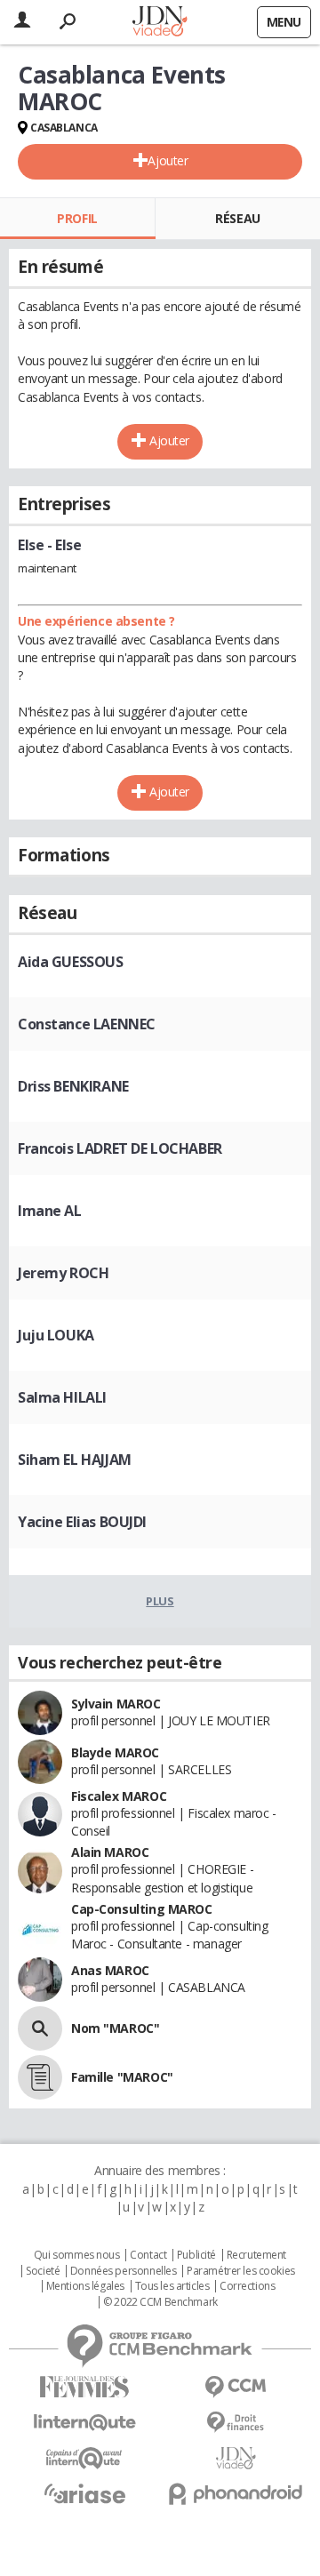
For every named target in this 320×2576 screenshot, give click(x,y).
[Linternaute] (84, 2423)
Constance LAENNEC (87, 1024)
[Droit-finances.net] (236, 2423)
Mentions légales (85, 2286)
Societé (43, 2271)
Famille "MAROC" (122, 2077)
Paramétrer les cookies (241, 2271)
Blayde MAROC (115, 1752)
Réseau (237, 218)
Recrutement (256, 2255)
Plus (160, 1601)
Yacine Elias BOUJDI (82, 1522)
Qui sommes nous (77, 2255)
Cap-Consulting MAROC (142, 1909)
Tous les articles (172, 2286)
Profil (77, 218)
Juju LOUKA (56, 1335)
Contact (148, 2255)
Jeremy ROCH (63, 1273)
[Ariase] (84, 2493)
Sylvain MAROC (116, 1704)
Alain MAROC (110, 1852)
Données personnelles (124, 2271)
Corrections (247, 2286)
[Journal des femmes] (84, 2387)
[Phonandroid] (236, 2494)
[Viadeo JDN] (236, 2458)
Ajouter (168, 160)
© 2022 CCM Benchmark (160, 2302)
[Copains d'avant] (84, 2458)
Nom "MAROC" (115, 2028)
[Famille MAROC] (40, 2077)
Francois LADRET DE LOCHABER (120, 1148)
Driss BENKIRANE (73, 1086)
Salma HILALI (62, 1397)
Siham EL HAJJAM (75, 1460)
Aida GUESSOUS (71, 962)
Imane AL (50, 1211)
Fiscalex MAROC (119, 1796)
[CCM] (236, 2387)
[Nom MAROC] (40, 2028)
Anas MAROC (110, 1970)
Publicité (196, 2255)
